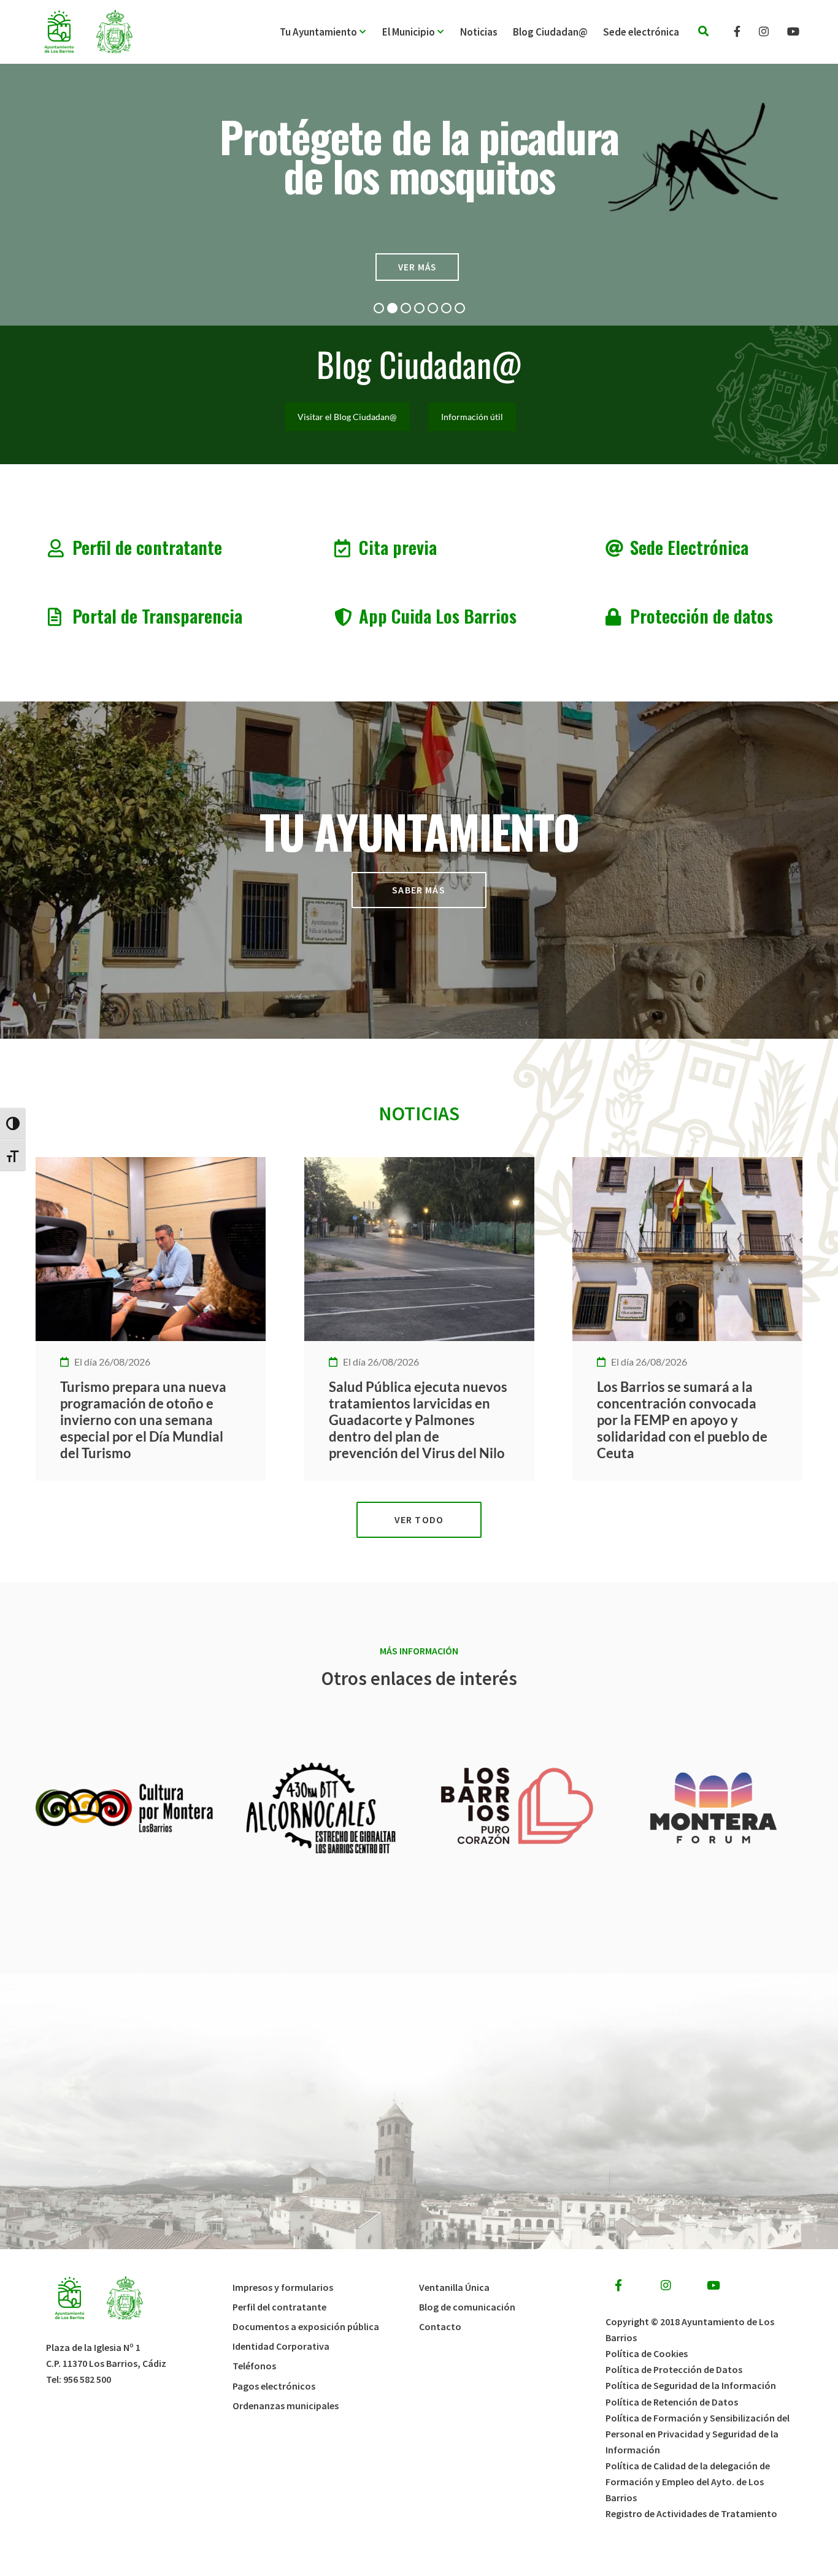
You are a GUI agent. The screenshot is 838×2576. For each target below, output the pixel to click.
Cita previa (398, 547)
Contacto (440, 2326)
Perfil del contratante (279, 2307)
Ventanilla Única (454, 2287)
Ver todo (419, 1519)
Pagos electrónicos (274, 2386)
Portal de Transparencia (157, 615)
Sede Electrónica (689, 547)
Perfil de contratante (147, 547)
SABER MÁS (419, 890)
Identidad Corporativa (281, 2346)
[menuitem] (331, 32)
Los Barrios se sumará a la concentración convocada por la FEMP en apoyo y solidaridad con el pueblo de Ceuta (682, 1420)
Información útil (472, 417)
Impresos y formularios (283, 2287)
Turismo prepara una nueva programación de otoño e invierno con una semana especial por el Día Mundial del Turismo (143, 1420)
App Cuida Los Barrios (438, 615)
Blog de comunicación (467, 2307)
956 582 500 (87, 2379)
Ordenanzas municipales (286, 2406)
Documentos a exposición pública (306, 2326)
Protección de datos (702, 615)
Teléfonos (254, 2366)
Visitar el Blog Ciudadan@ (347, 417)
